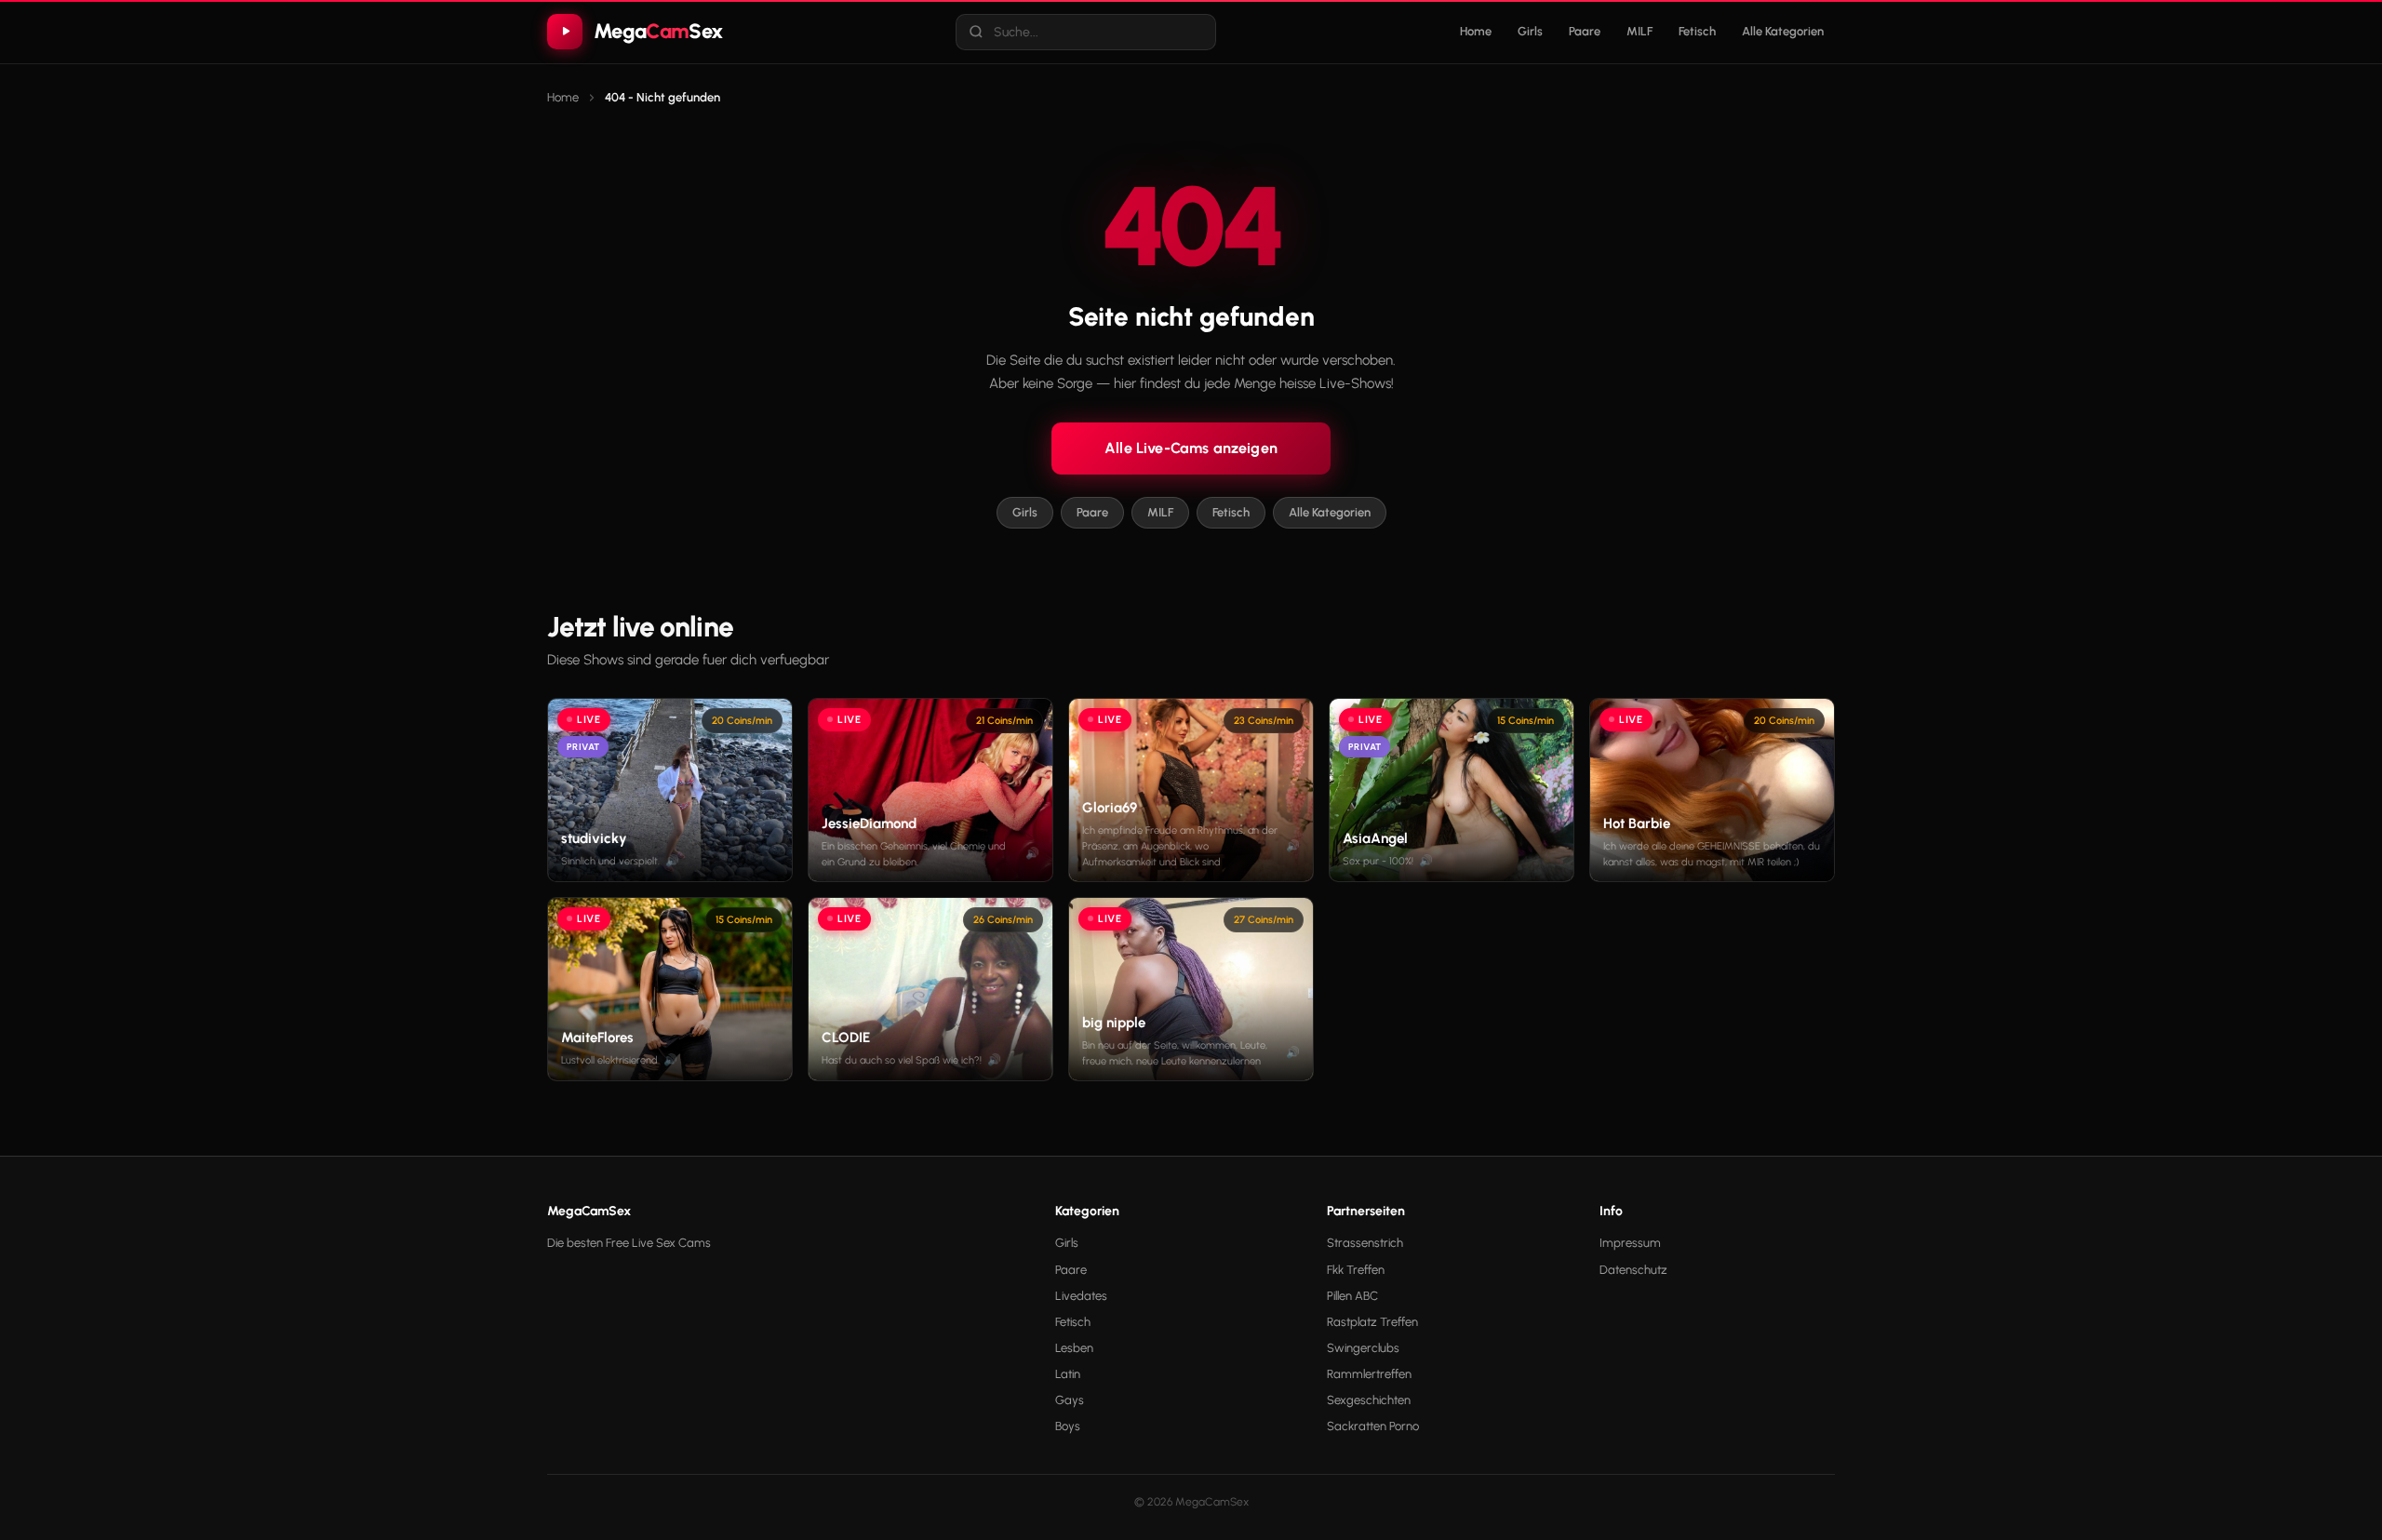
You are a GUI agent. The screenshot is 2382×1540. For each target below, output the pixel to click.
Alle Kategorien (1783, 31)
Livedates (1081, 1296)
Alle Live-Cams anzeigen (1191, 448)
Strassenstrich (1365, 1243)
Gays (1070, 1400)
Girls (1530, 31)
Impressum (1630, 1243)
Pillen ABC (1352, 1296)
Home (1476, 31)
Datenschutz (1633, 1270)
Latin (1068, 1374)
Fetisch (1697, 31)
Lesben (1074, 1348)
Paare (1585, 31)
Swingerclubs (1363, 1348)
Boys (1068, 1426)
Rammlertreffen (1369, 1374)
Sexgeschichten (1369, 1400)
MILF (1639, 31)
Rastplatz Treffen (1372, 1322)
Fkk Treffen (1356, 1270)
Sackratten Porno (1373, 1426)
